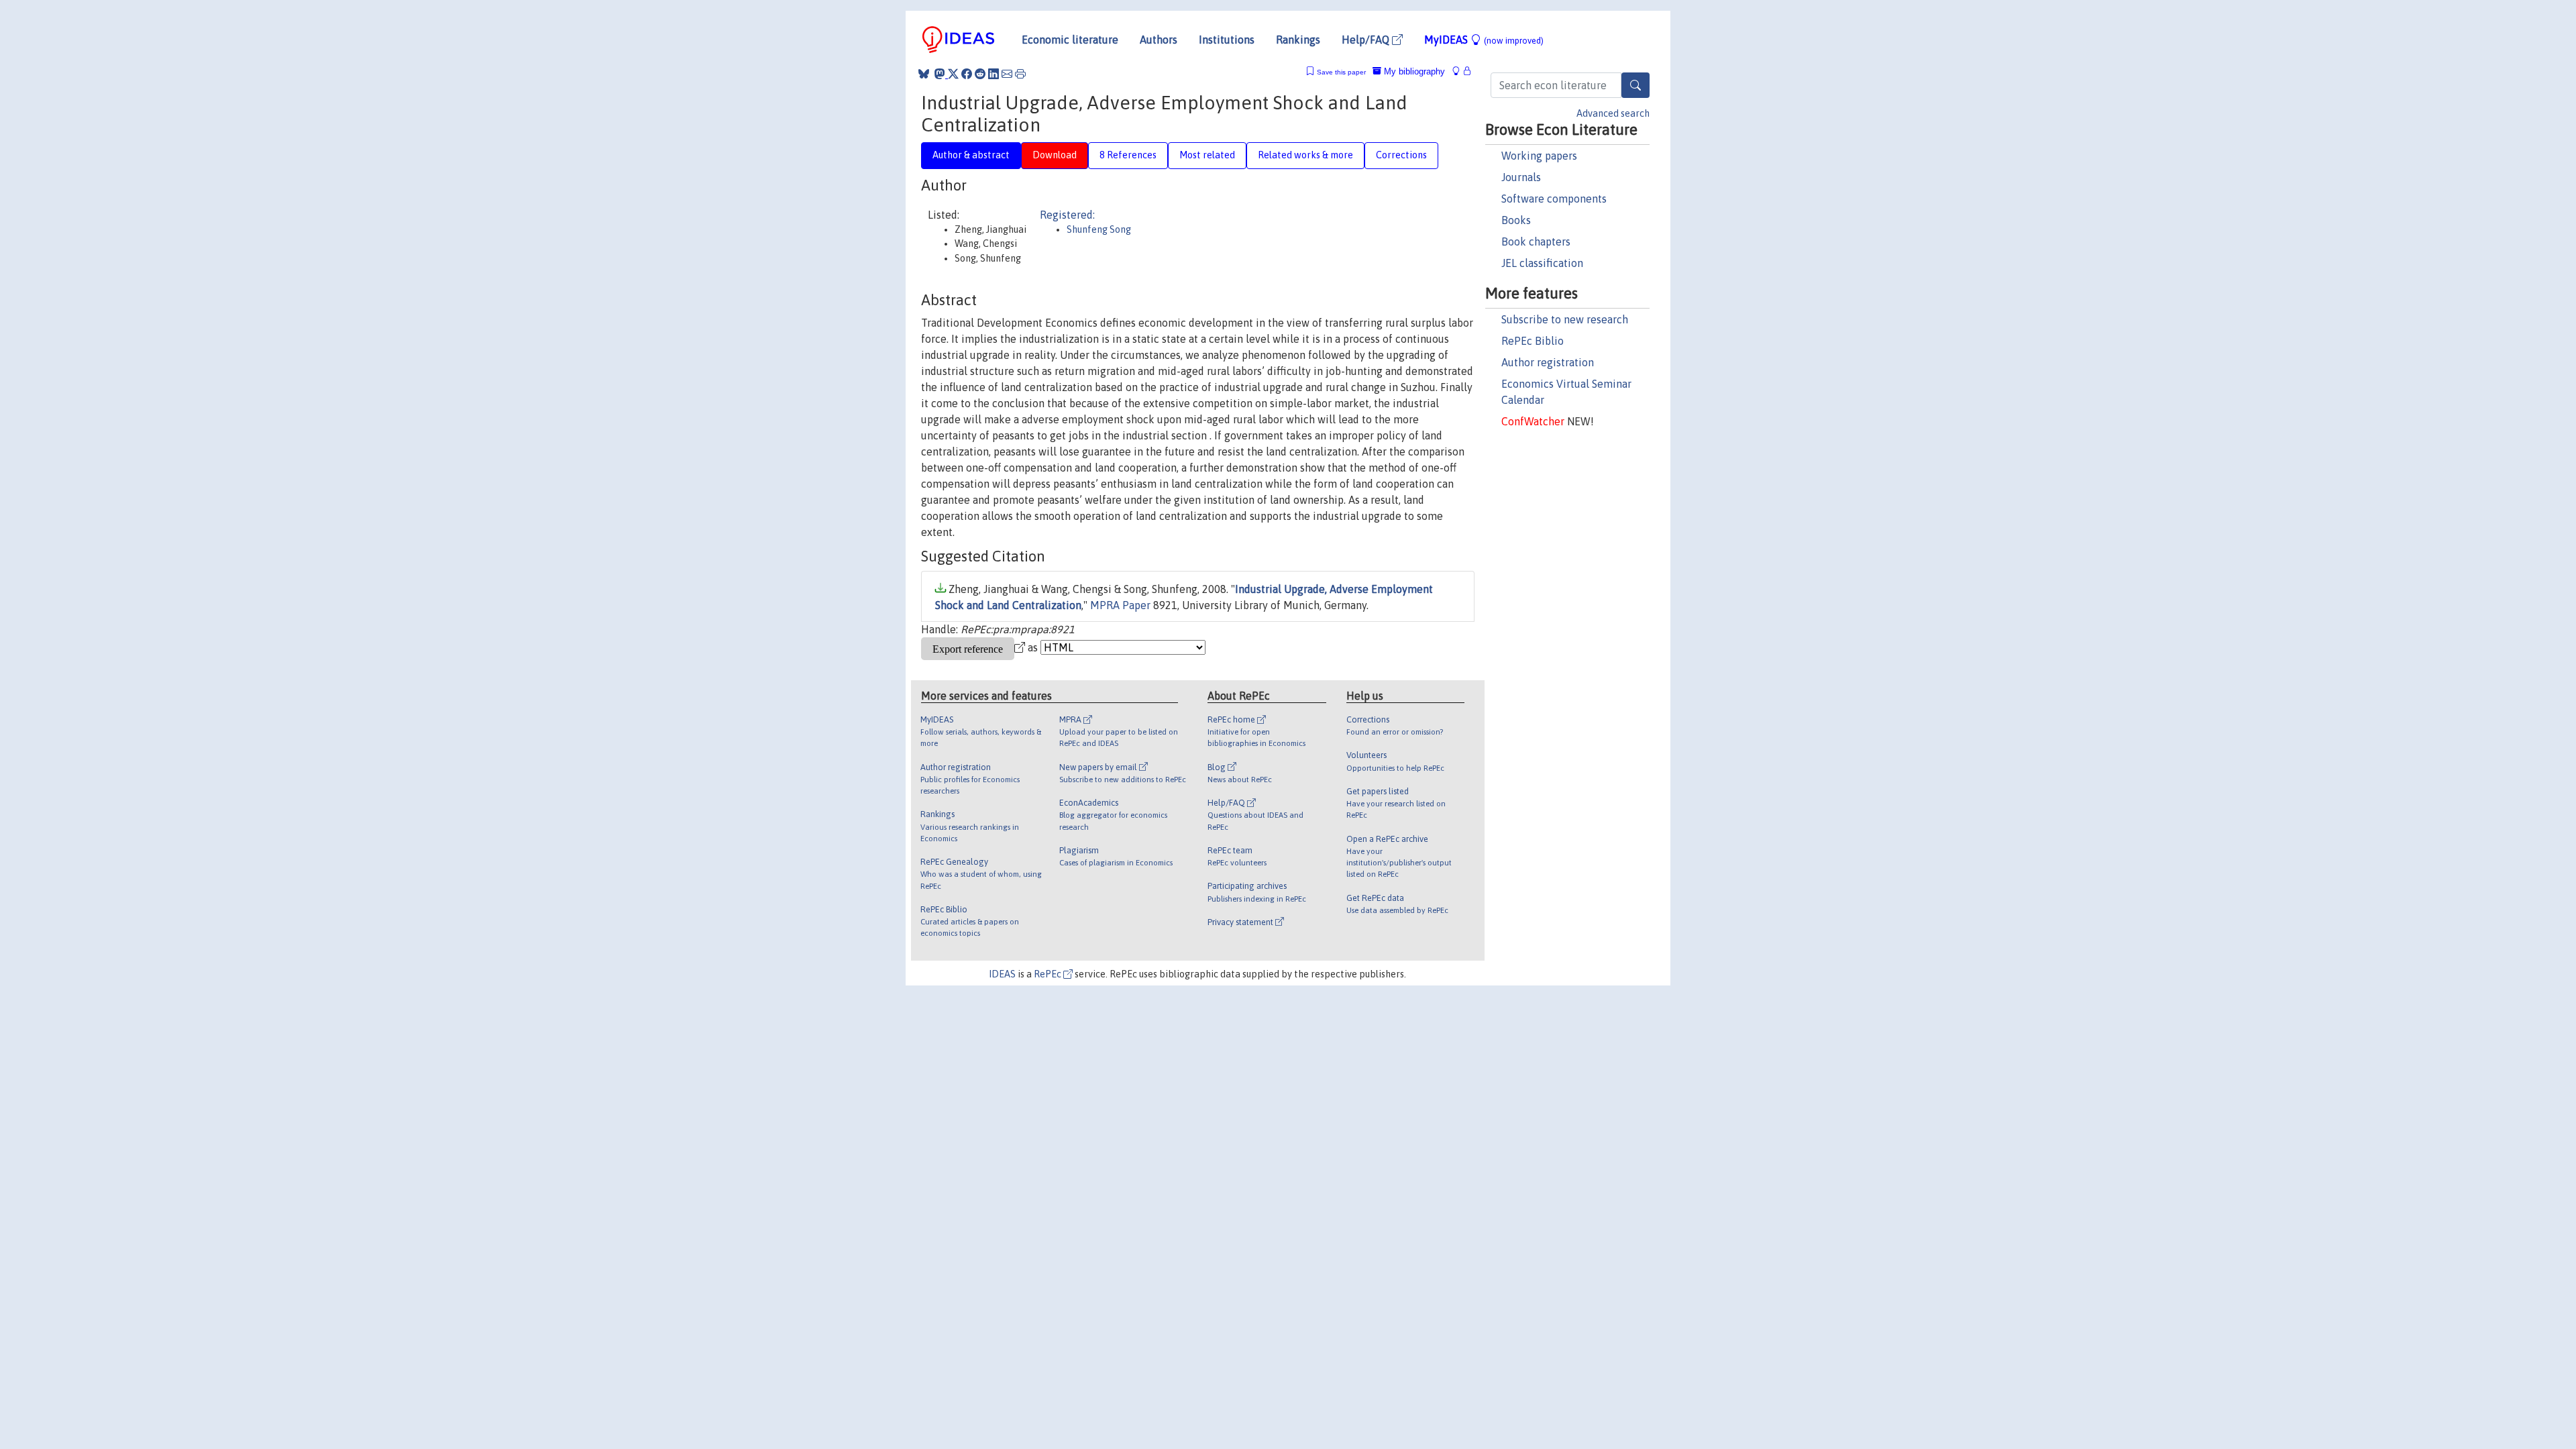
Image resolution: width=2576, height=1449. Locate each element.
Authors (1159, 40)
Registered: (1067, 215)
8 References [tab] (1128, 155)
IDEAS (1002, 974)
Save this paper (1341, 72)
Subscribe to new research (1565, 319)
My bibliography (1413, 71)
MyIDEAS (1484, 40)
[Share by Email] (1007, 74)
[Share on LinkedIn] (994, 74)
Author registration (1548, 362)
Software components (1554, 199)
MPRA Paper (1120, 605)
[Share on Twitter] (953, 74)
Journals (1521, 177)
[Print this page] (1020, 74)
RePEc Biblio (1533, 341)
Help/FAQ (1367, 40)
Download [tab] (1055, 155)
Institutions (1227, 40)
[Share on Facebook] (967, 74)
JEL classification (1542, 263)
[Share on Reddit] (980, 74)
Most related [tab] (1207, 155)
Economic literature (1070, 40)
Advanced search (1613, 113)
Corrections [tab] (1401, 155)
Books (1516, 220)
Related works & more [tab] (1305, 155)
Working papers (1539, 156)
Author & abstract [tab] (971, 155)
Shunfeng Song (1099, 229)
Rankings (1298, 40)
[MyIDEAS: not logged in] (1460, 71)
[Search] (1635, 85)
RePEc (1049, 974)
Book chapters (1536, 241)
